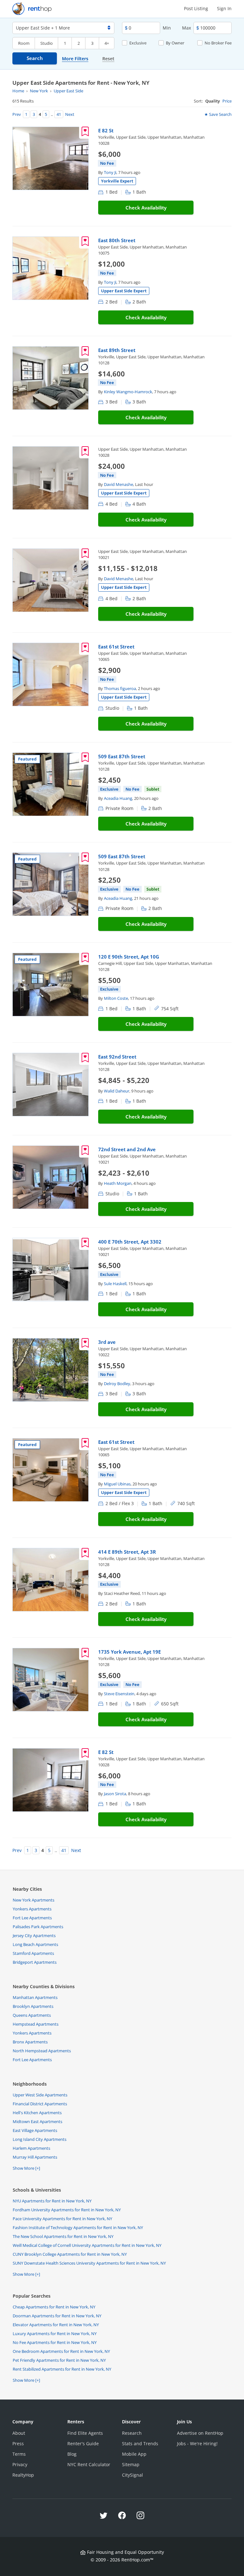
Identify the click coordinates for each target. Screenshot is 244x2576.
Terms (19, 2454)
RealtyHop (23, 2475)
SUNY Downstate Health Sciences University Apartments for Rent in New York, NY (89, 2263)
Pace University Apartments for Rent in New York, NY (62, 2219)
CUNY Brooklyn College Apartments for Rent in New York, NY (70, 2254)
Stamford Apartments (33, 1953)
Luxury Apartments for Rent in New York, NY (55, 2334)
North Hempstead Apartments (42, 2051)
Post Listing (196, 8)
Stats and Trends (140, 2443)
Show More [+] (26, 2168)
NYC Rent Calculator (89, 2464)
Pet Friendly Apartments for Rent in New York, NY (59, 2360)
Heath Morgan (118, 1183)
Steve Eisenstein (119, 1694)
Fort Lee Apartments (32, 1918)
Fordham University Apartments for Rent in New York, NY (67, 2210)
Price (227, 101)
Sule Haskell (115, 1284)
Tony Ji (110, 172)
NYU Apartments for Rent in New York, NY (52, 2201)
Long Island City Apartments (40, 2139)
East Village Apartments (35, 2130)
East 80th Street (117, 240)
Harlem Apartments (31, 2148)
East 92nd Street (117, 1057)
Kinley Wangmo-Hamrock (128, 392)
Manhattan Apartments (35, 1997)
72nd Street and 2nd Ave (127, 1149)
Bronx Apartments (30, 2042)
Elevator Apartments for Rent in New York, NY (56, 2325)
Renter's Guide (83, 2443)
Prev (18, 114)
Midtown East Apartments (37, 2121)
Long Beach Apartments (35, 1944)
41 (59, 114)
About (19, 2433)
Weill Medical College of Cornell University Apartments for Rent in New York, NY (87, 2245)
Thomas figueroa (120, 688)
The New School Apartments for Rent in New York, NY (63, 2236)
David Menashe (119, 484)
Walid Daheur (117, 1091)
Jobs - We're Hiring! (197, 2443)
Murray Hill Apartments (35, 2157)
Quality (213, 101)
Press (18, 2443)
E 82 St (106, 130)
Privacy (20, 2464)
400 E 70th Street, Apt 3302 (130, 1242)
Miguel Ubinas (117, 1484)
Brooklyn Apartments (33, 2006)
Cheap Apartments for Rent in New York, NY (54, 2307)
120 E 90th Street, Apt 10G (129, 957)
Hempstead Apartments (36, 2024)
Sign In (224, 8)
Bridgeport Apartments (35, 1962)
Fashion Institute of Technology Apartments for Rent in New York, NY (78, 2227)
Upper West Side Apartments (40, 2095)
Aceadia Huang (118, 798)
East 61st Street (116, 647)
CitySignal (132, 2475)
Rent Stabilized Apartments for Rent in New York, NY (62, 2369)
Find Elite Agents (85, 2433)
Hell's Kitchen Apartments (37, 2113)
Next (69, 114)
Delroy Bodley (117, 1384)
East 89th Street (117, 350)
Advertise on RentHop (200, 2433)
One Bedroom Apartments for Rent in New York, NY (61, 2351)
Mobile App (134, 2454)
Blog (72, 2454)
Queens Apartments (32, 2015)
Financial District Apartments (40, 2104)
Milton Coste (116, 998)
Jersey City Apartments (34, 1935)
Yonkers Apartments (32, 1909)
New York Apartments (34, 1900)
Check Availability (146, 208)
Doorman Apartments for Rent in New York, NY (57, 2316)
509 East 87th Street (122, 756)
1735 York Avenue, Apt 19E (129, 1652)
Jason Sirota (115, 1794)
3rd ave (107, 1342)
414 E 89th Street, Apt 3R (127, 1552)
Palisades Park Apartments (38, 1927)
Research (132, 2433)
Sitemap (131, 2464)
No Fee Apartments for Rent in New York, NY (55, 2342)
